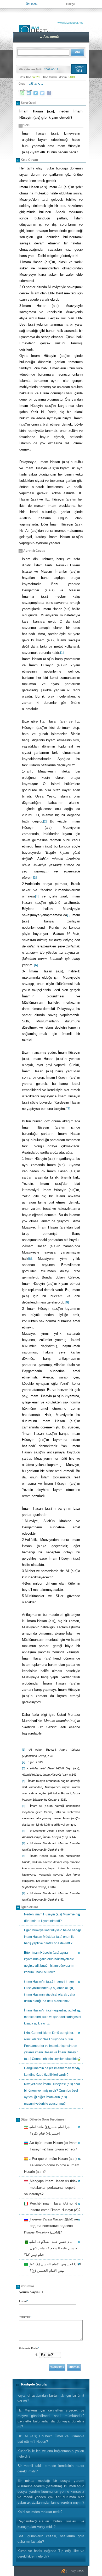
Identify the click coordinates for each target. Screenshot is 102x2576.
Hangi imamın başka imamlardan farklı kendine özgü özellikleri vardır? (51, 2071)
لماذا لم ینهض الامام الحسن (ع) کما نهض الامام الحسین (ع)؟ (55, 2267)
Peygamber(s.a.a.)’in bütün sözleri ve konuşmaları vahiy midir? (51, 2524)
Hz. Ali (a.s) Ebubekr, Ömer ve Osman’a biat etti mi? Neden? (51, 2439)
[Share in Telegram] (36, 93)
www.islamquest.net (70, 23)
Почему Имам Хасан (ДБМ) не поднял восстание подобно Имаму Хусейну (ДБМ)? (51, 2226)
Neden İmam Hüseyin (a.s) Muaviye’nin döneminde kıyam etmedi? (52, 1918)
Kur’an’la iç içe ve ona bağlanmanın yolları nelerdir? (51, 2454)
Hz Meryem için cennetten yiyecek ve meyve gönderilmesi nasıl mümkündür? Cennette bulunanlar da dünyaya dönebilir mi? (51, 2419)
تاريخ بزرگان (36, 84)
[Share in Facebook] (49, 93)
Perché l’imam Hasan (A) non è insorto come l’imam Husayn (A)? (54, 2207)
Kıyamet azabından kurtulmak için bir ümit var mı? (51, 2398)
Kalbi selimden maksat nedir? (40, 2512)
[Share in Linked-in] (29, 93)
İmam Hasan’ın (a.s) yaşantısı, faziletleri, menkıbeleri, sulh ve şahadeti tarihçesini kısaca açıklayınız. (53, 2017)
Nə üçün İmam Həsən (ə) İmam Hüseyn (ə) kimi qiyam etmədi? (53, 2146)
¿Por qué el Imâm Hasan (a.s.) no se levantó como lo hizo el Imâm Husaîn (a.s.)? (53, 2165)
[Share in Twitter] (42, 93)
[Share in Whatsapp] (22, 93)
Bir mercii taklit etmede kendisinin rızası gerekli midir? (51, 2469)
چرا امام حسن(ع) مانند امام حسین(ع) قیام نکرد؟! (49, 2130)
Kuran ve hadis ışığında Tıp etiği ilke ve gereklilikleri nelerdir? (51, 2554)
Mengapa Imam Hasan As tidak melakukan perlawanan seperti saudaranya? (51, 2188)
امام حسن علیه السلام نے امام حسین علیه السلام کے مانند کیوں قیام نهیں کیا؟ (50, 2248)
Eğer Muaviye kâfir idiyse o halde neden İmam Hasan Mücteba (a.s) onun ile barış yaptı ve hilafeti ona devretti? (53, 1937)
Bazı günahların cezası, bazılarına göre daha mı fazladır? (51, 2539)
